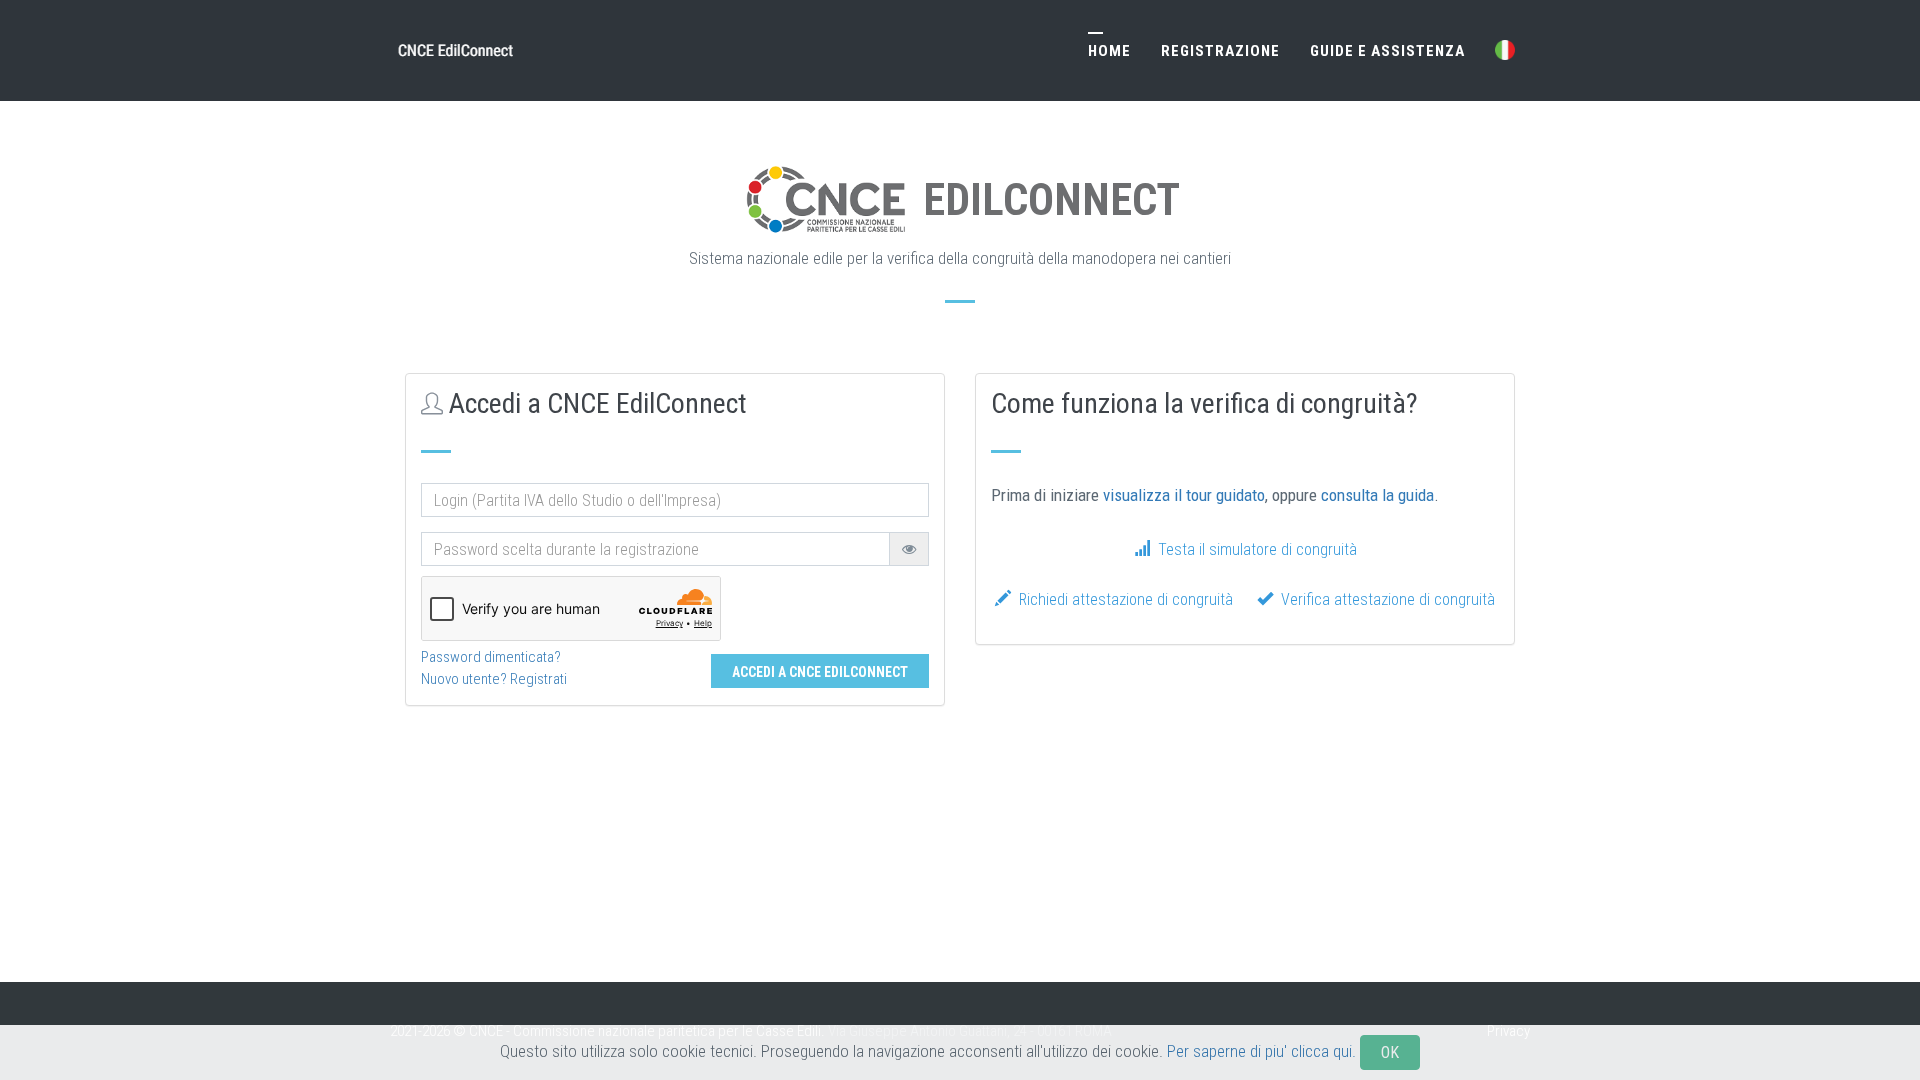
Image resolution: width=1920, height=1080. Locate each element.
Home (1109, 51)
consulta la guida (1377, 495)
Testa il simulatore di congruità (1253, 549)
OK (1390, 1052)
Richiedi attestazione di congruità (1122, 599)
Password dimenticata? (491, 657)
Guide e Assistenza (1387, 51)
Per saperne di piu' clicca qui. (1261, 1051)
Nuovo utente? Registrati (494, 679)
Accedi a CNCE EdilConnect (820, 672)
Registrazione (1220, 51)
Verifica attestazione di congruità (1384, 599)
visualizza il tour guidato (1184, 495)
